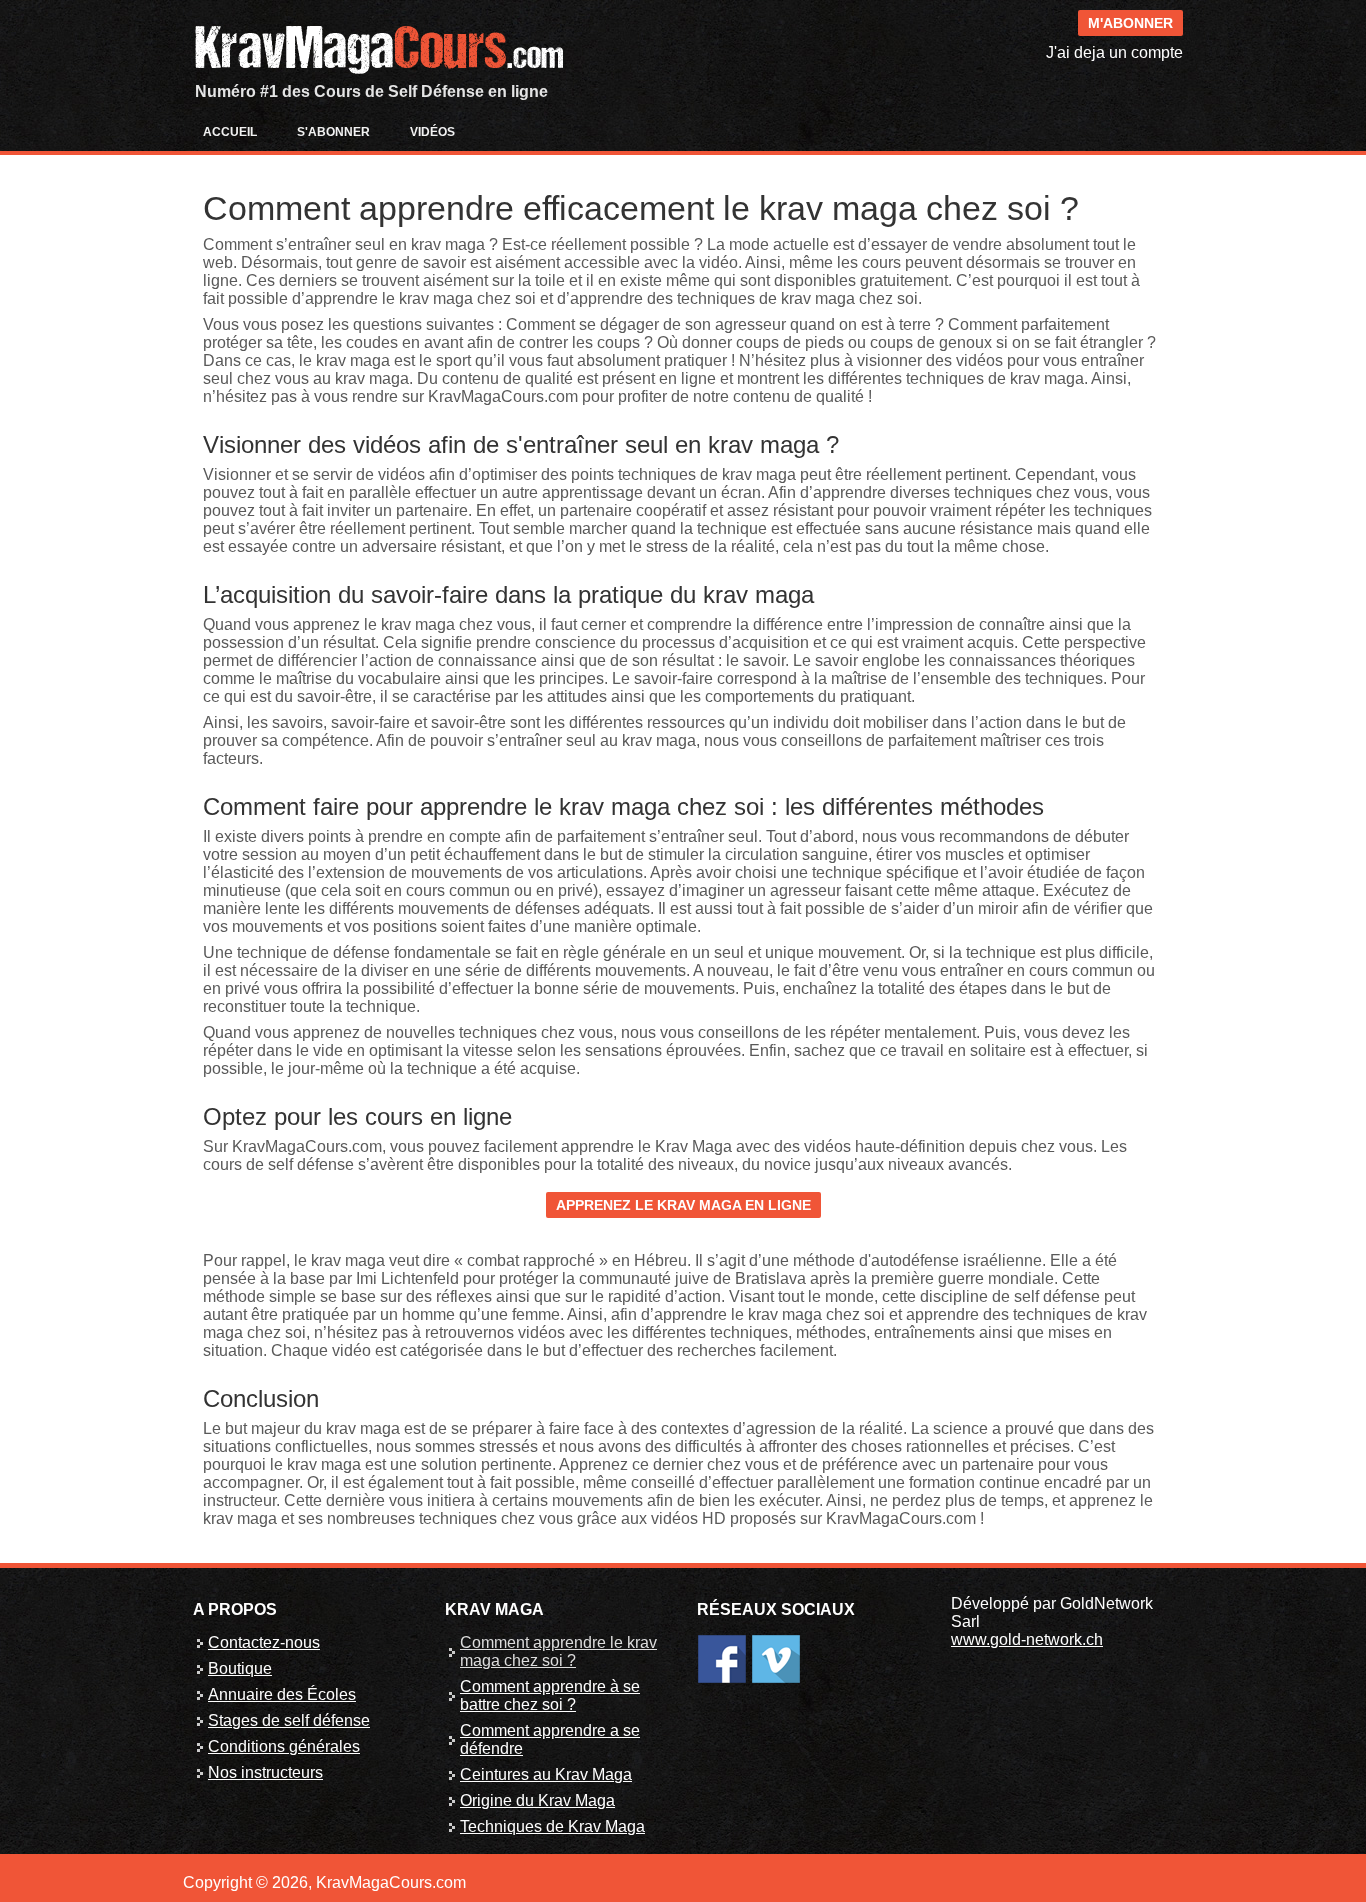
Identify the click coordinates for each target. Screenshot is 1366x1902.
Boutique (240, 1668)
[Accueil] (378, 23)
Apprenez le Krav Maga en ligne (683, 1205)
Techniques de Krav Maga (552, 1826)
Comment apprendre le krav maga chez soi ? (558, 1651)
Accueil (230, 132)
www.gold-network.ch (1027, 1639)
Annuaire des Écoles (282, 1694)
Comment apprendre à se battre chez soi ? (550, 1695)
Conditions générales (284, 1746)
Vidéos (432, 132)
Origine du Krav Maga (537, 1800)
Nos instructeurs (265, 1772)
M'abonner (1130, 23)
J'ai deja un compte (1114, 52)
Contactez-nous (264, 1642)
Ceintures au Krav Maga (546, 1774)
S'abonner (333, 132)
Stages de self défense (289, 1720)
